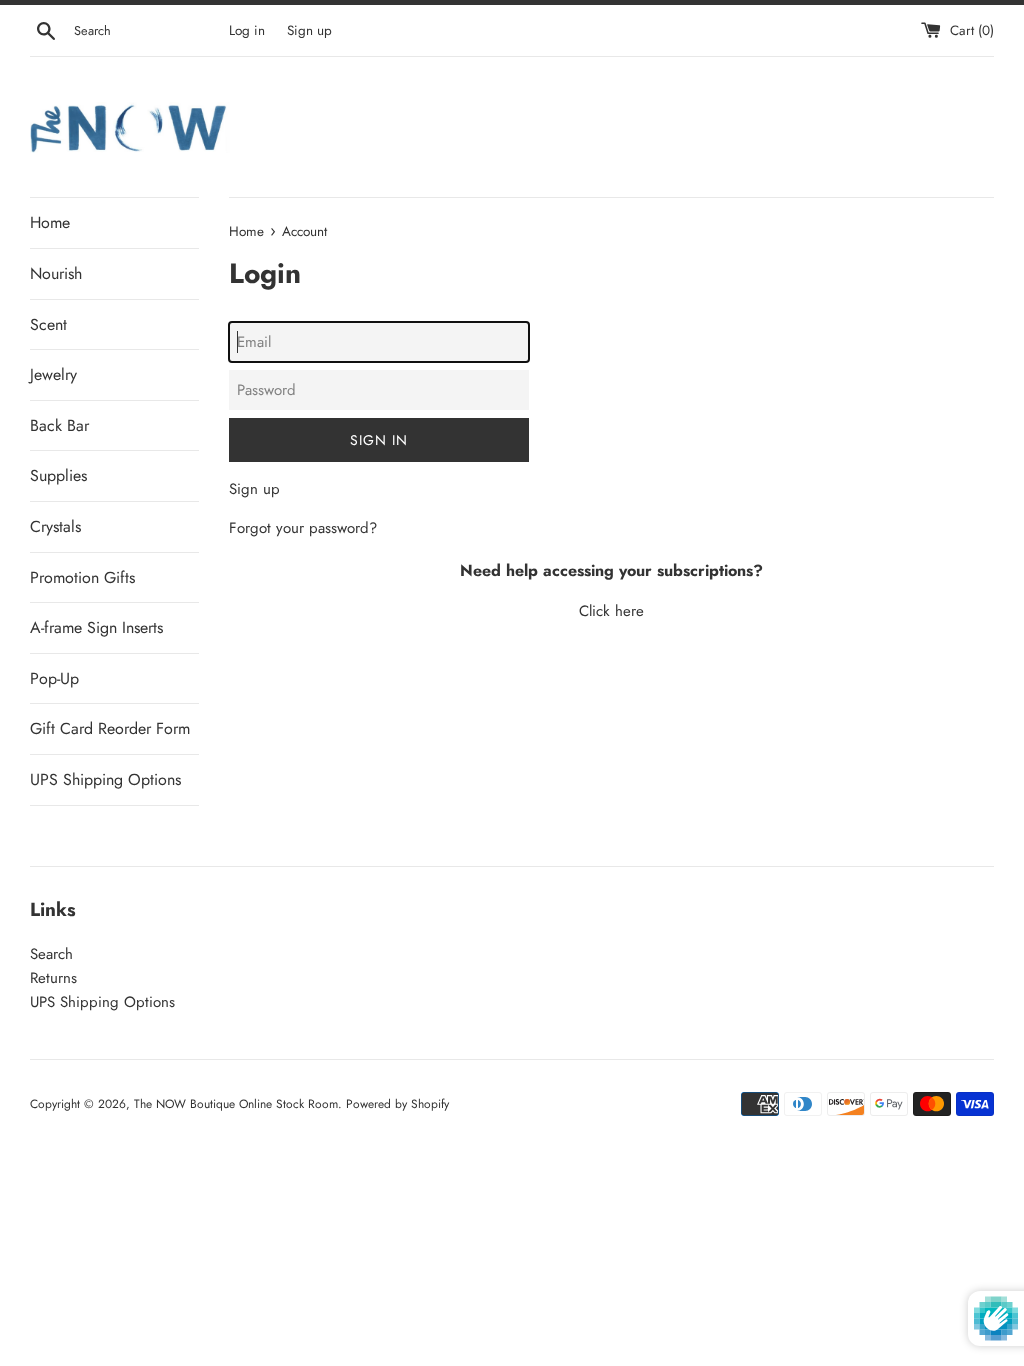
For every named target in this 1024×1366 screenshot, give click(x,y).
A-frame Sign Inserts (96, 627)
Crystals (55, 526)
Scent (48, 324)
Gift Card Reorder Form (110, 728)
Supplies (58, 475)
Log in (247, 30)
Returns (53, 978)
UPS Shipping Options (105, 779)
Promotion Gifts (82, 577)
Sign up (309, 30)
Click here (611, 611)
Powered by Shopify (397, 1104)
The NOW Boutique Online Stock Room (236, 1104)
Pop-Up (54, 678)
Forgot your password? (303, 528)
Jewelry (53, 374)
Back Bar (59, 425)
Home (50, 222)
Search (51, 954)
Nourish (56, 273)
